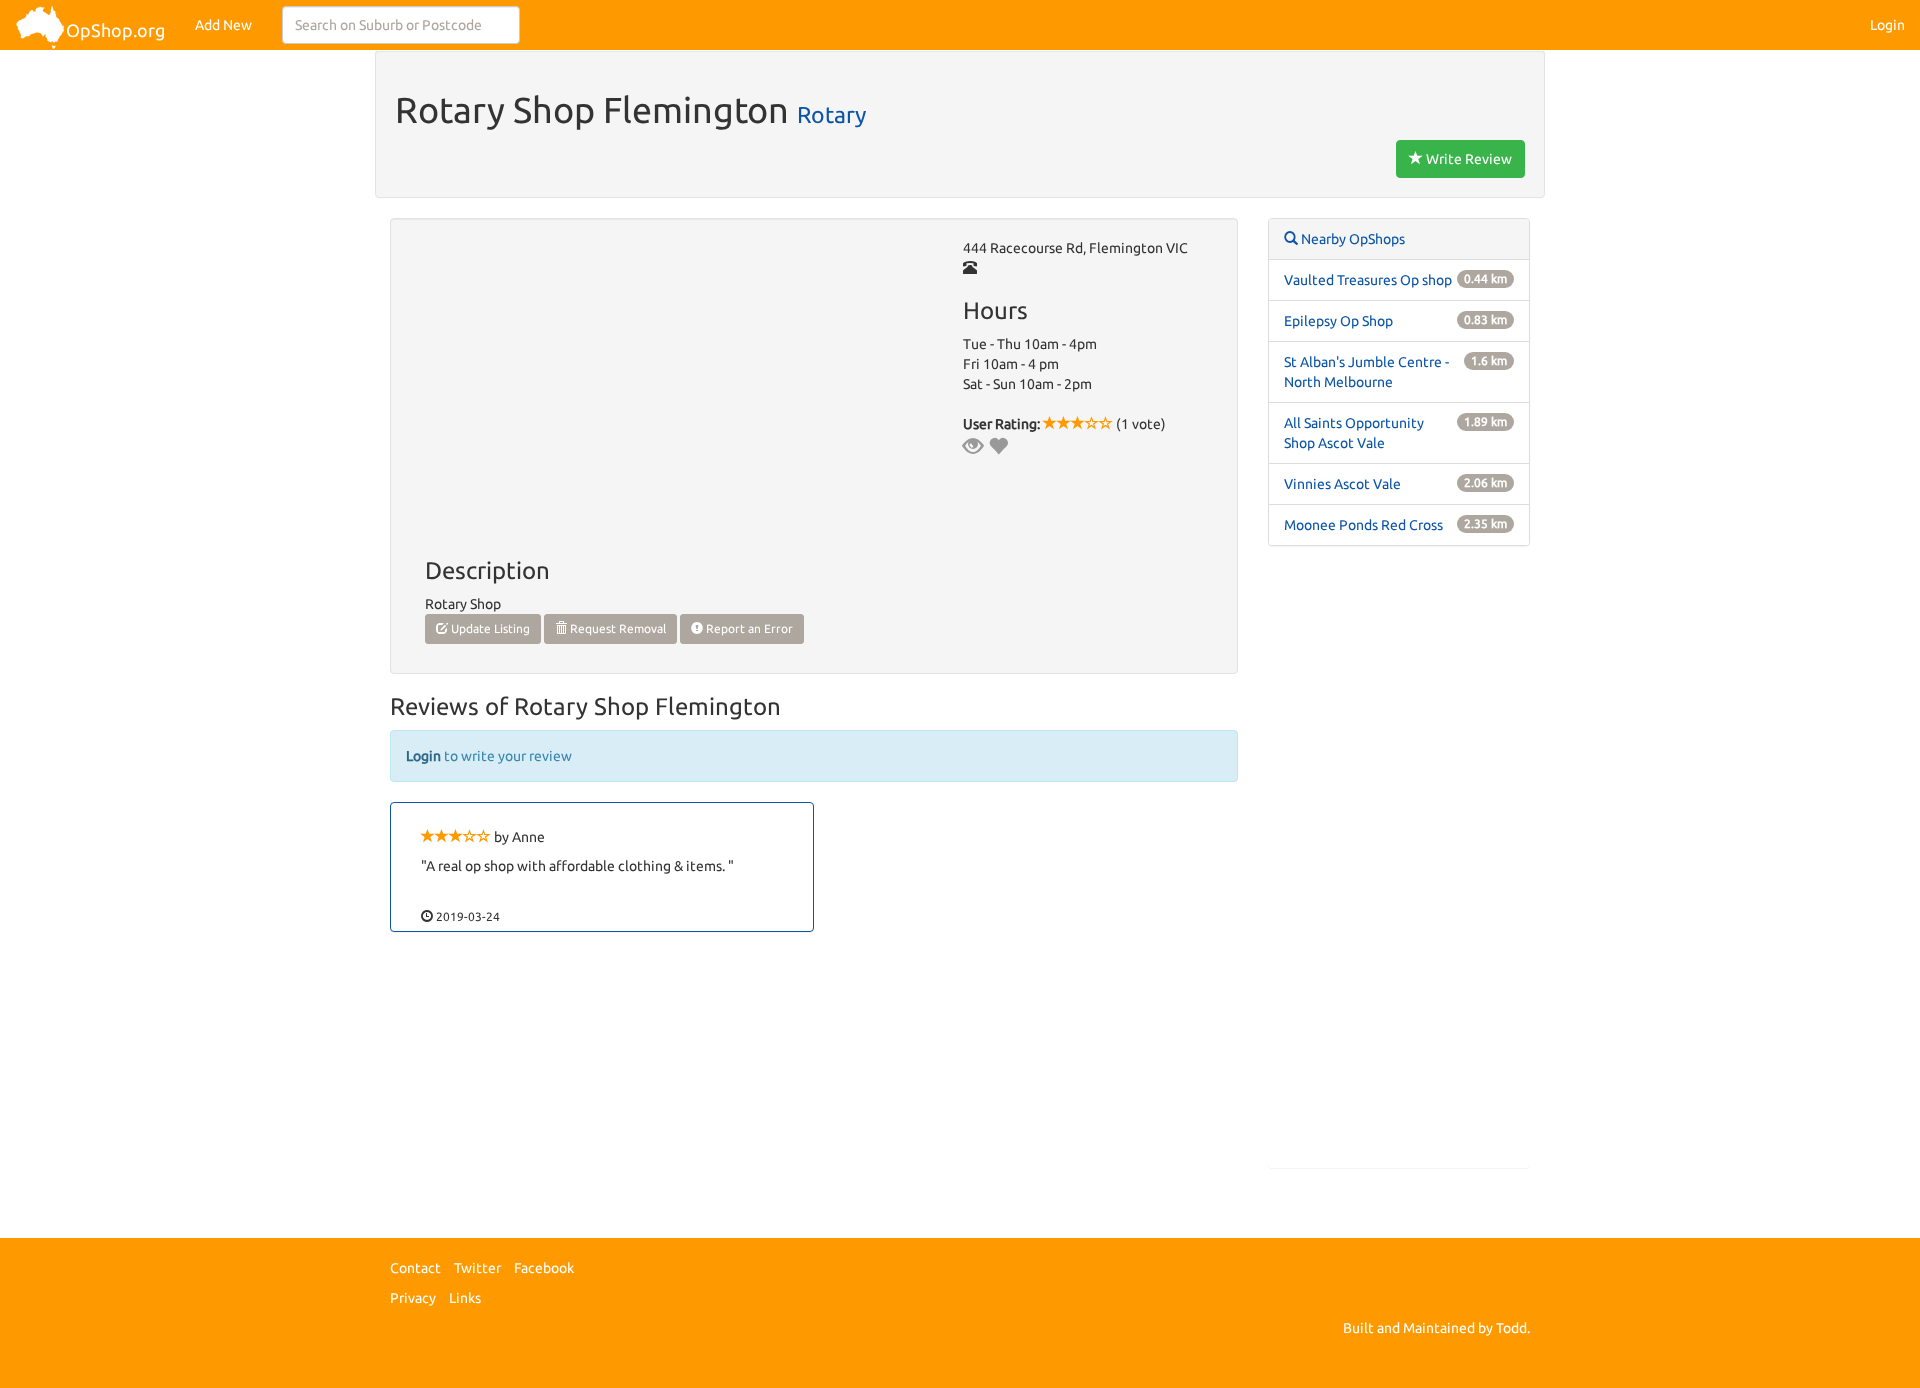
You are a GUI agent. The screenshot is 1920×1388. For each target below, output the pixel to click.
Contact (415, 1268)
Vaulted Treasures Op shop (1368, 280)
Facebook (544, 1268)
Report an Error (748, 628)
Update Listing (489, 628)
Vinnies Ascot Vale (1342, 484)
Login (1887, 25)
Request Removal (616, 628)
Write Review (1467, 159)
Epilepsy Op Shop (1338, 321)
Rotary (831, 114)
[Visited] (973, 446)
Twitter (477, 1268)
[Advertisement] (1399, 867)
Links (465, 1298)
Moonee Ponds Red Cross (1363, 525)
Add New (223, 25)
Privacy (413, 1298)
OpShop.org (115, 30)
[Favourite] (998, 446)
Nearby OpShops (1351, 239)
